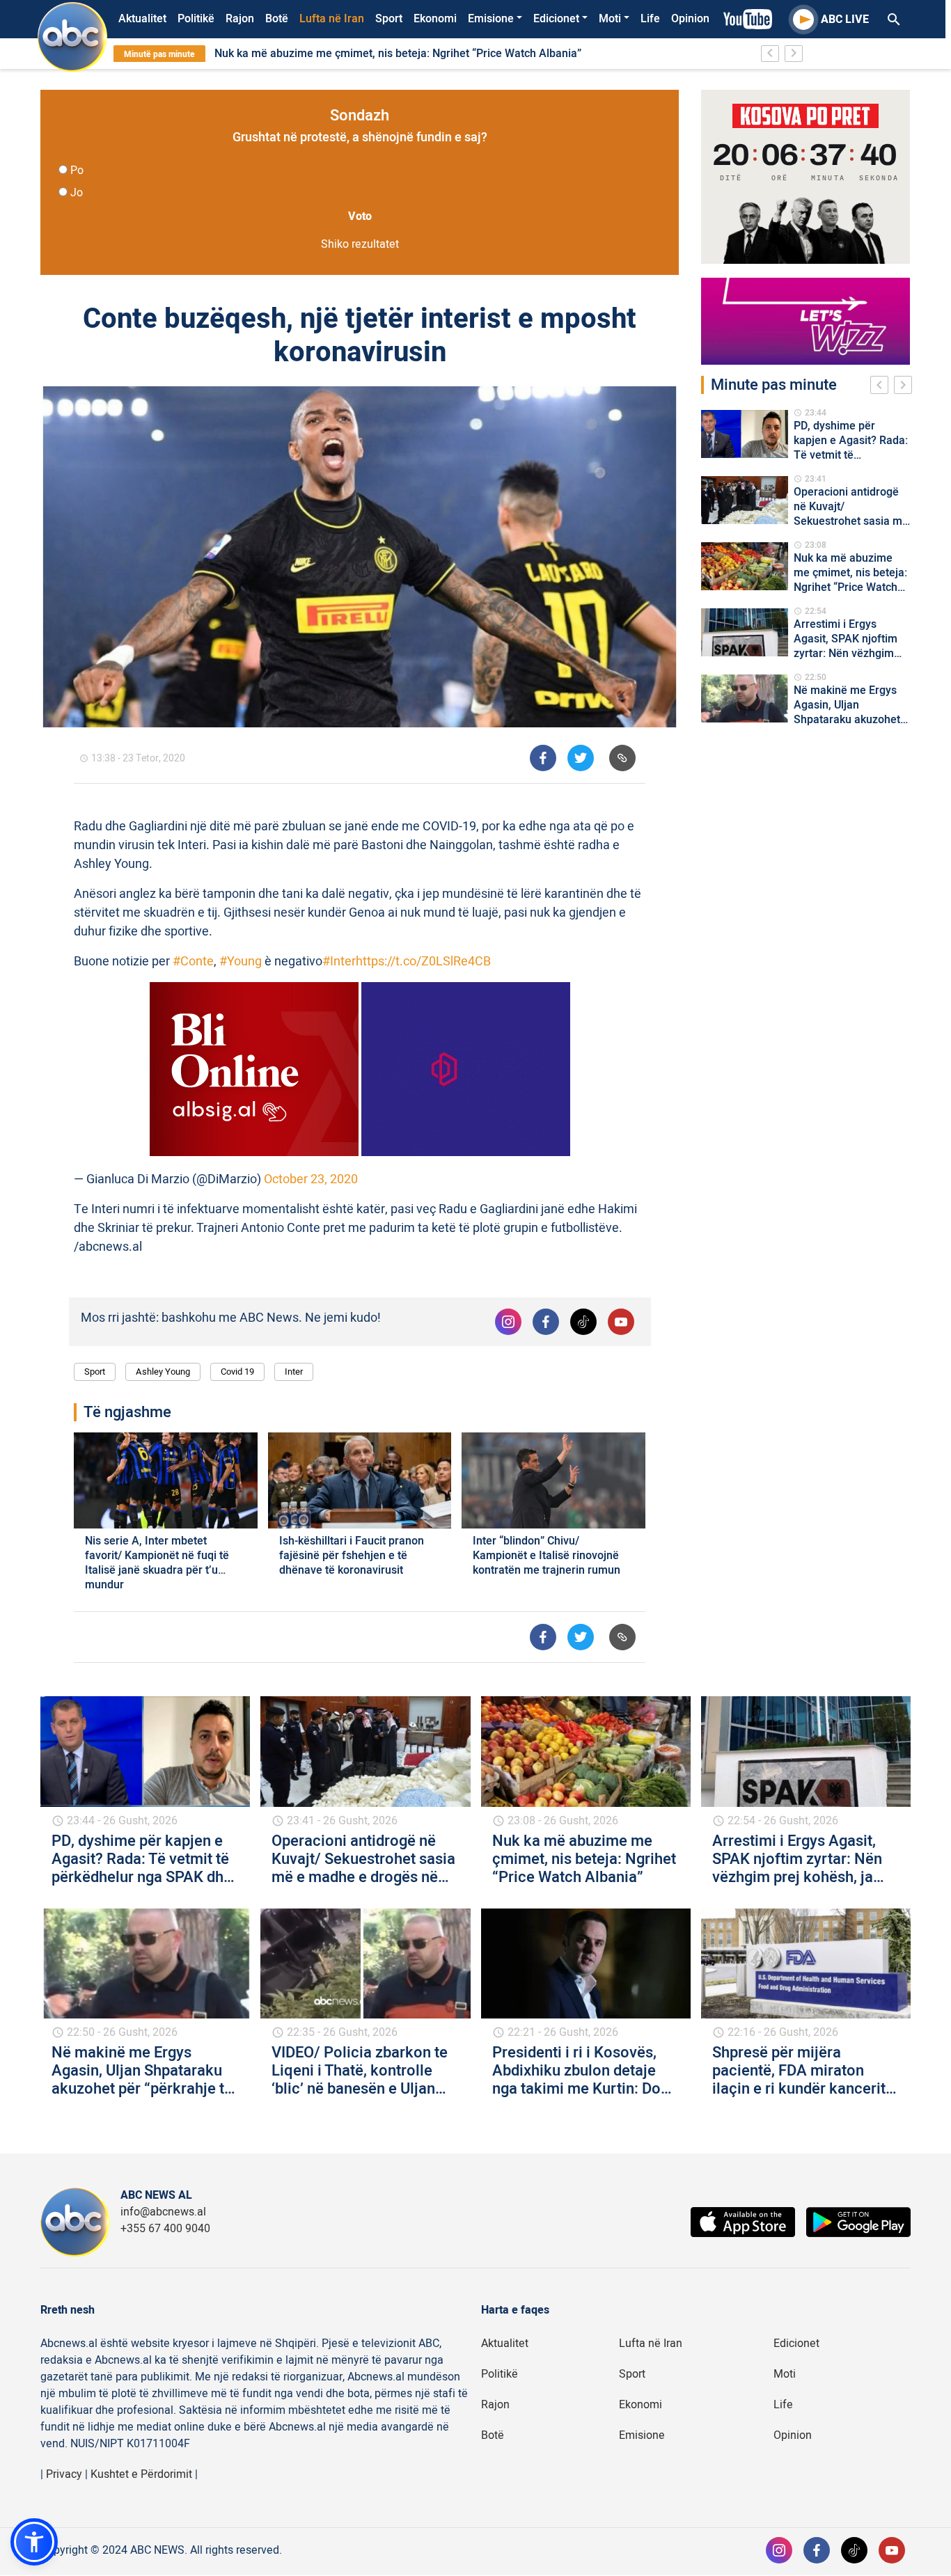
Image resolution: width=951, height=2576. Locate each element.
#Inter (339, 962)
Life (650, 19)
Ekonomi (435, 19)
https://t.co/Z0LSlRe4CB (423, 962)
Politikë (196, 19)
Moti (610, 19)
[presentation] (882, 387)
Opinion (690, 19)
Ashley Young (163, 1372)
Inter (294, 1372)
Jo (77, 193)
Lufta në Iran (332, 19)
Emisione (491, 19)
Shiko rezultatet (360, 244)
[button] (34, 2542)
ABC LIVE (845, 19)
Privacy (64, 2474)
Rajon (240, 19)
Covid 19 (237, 1372)
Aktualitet (142, 19)
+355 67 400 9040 (165, 2229)
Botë (277, 19)
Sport (389, 19)
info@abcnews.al (163, 2212)
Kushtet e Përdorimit (141, 2474)
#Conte (193, 962)
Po (77, 171)
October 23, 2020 (311, 1179)
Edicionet (556, 19)
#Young (241, 962)
